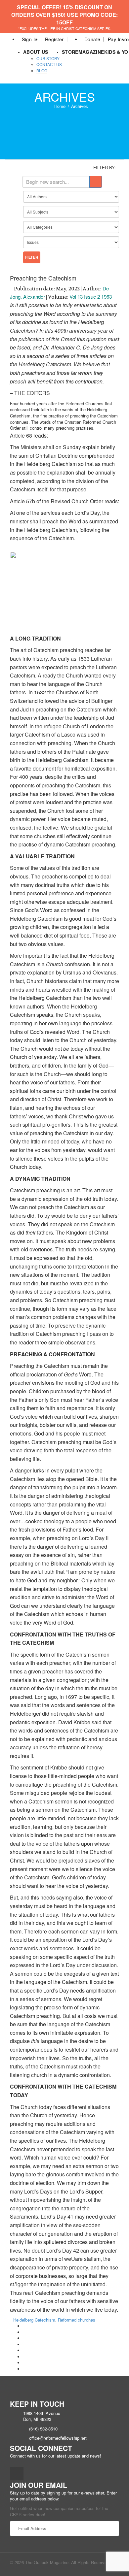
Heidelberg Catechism (34, 2320)
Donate (92, 39)
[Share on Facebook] (25, 2326)
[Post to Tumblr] (25, 2345)
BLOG (42, 70)
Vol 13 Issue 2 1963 (91, 297)
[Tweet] (25, 2332)
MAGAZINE (91, 52)
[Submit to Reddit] (25, 2357)
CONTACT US (49, 64)
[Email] (25, 2369)
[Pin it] (25, 2350)
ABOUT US (36, 52)
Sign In (30, 39)
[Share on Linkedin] (25, 2363)
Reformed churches (77, 2320)
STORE (70, 52)
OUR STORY (48, 58)
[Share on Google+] (25, 2338)
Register (54, 39)
